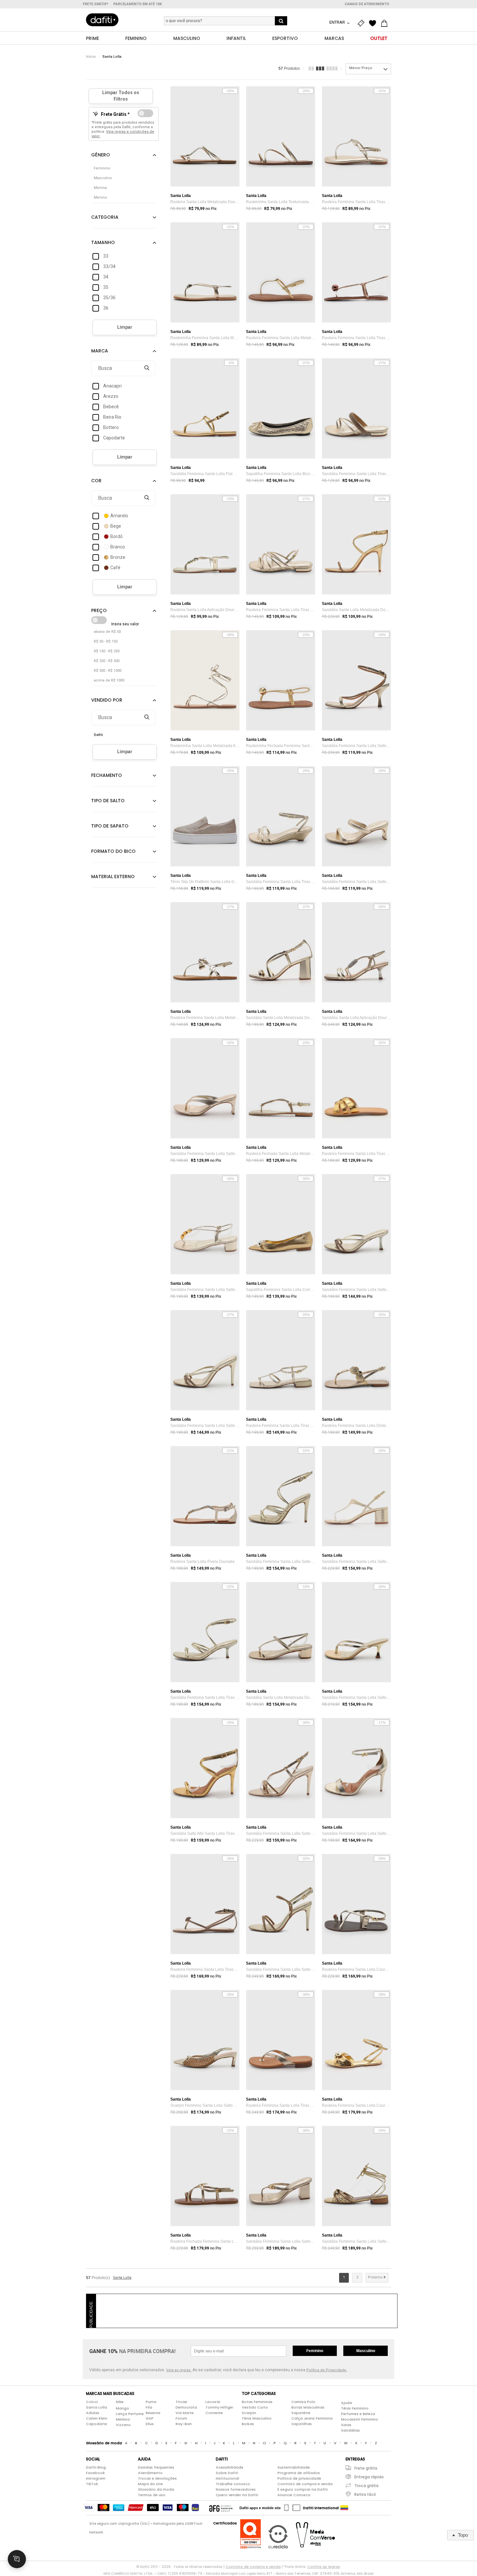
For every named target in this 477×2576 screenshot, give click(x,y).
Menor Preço (361, 68)
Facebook (95, 2473)
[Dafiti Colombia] (344, 2508)
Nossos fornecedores (236, 2489)
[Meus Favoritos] (374, 23)
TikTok (92, 2484)
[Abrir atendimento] (17, 2559)
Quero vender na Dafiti (237, 2495)
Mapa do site (150, 2484)
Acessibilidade (230, 2467)
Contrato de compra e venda (305, 2484)
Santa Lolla (112, 57)
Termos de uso (152, 2495)
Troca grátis (367, 2486)
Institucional (227, 2478)
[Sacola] (386, 23)
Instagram (96, 2478)
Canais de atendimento (367, 4)
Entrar (338, 22)
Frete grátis (366, 2468)
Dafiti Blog (96, 2467)
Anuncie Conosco (294, 2495)
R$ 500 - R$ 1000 (108, 671)
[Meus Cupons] (362, 23)
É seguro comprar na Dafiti (303, 2489)
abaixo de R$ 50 (107, 632)
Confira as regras (324, 2567)
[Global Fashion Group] (221, 2508)
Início (91, 57)
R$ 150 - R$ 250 (107, 651)
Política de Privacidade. (327, 2370)
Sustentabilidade (294, 2467)
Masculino (366, 2351)
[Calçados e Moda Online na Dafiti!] (102, 20)
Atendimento (150, 2473)
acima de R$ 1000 (109, 680)
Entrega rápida (369, 2477)
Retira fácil (365, 2494)
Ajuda (347, 2403)
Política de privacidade (299, 2478)
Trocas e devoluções (157, 2478)
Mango (122, 2408)
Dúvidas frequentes (156, 2467)
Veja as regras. (179, 2370)
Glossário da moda (156, 2489)
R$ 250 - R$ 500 (107, 661)
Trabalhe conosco (233, 2484)
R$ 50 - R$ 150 (106, 641)
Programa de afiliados (299, 2473)
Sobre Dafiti (227, 2473)
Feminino (315, 2351)
